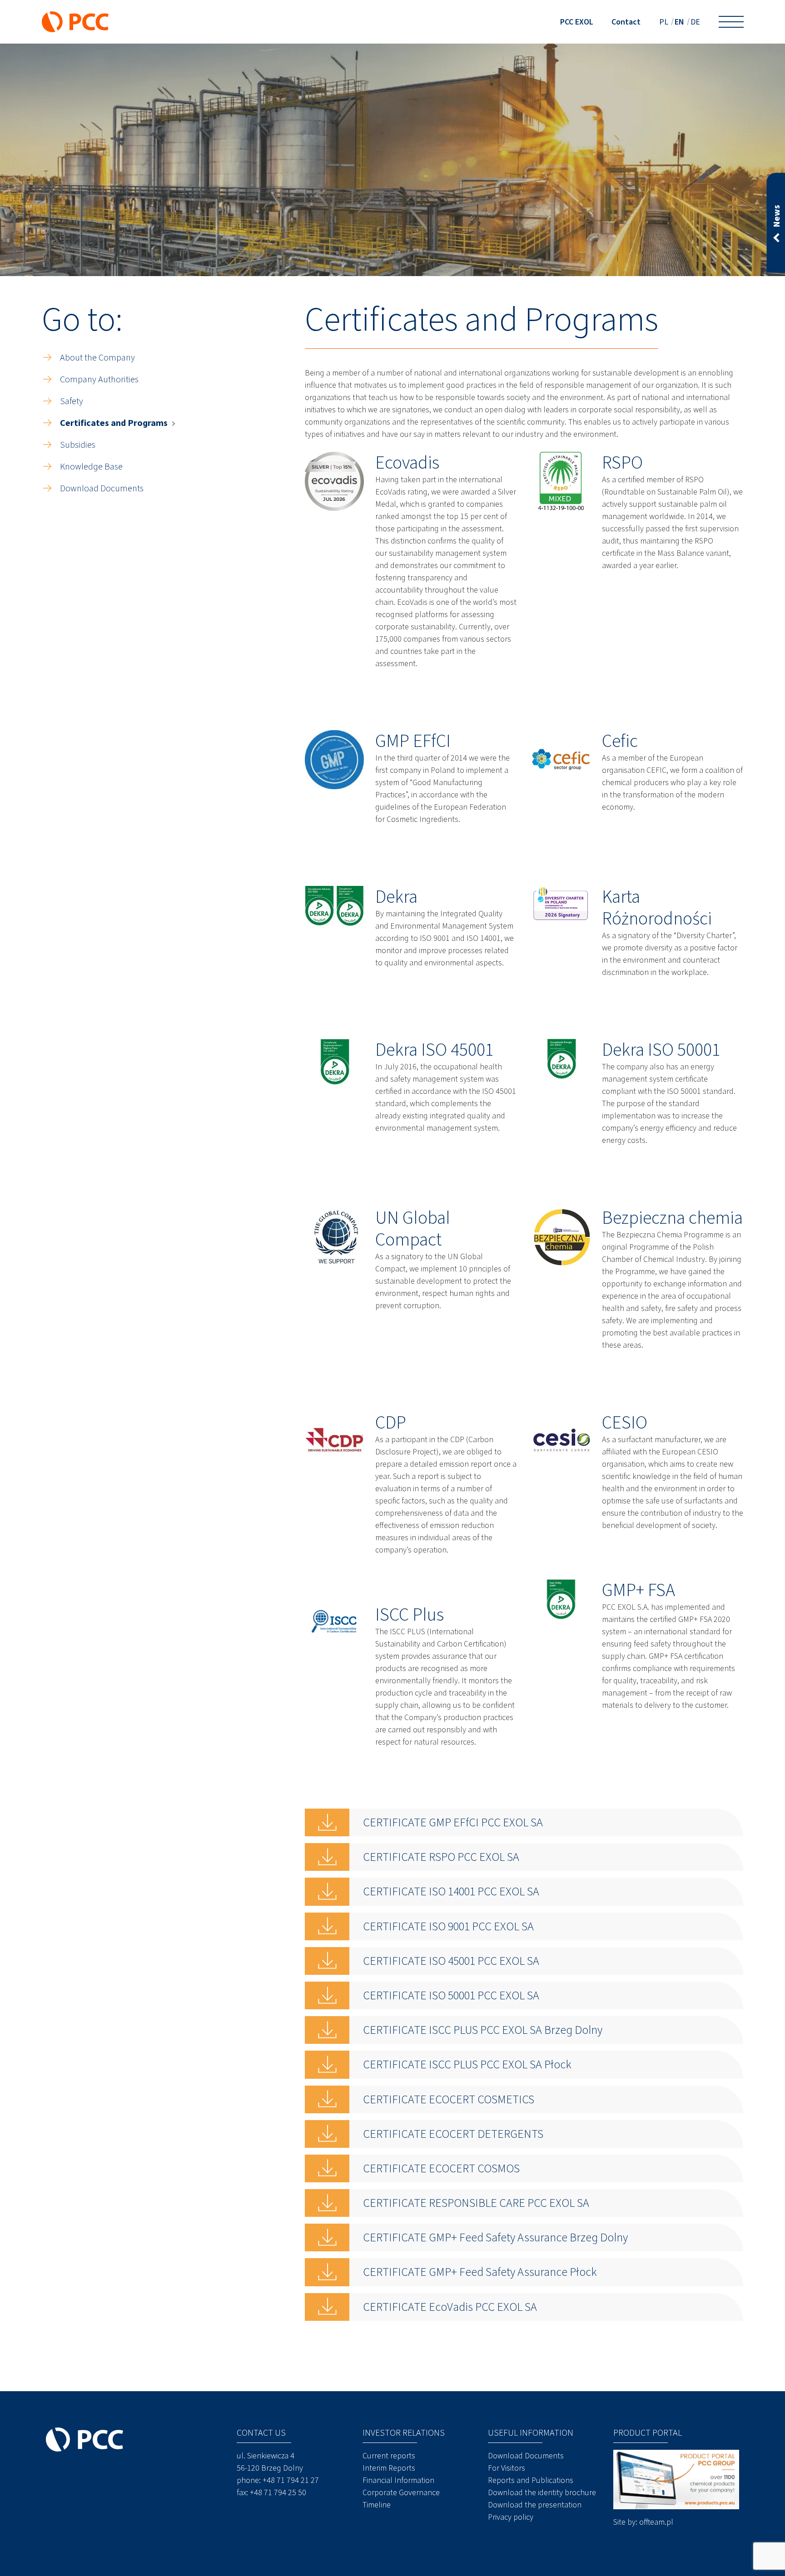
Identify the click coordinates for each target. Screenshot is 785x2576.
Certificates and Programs (114, 423)
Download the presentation (535, 2505)
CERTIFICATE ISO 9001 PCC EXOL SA (448, 1926)
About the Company (97, 358)
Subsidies (78, 445)
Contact (626, 22)
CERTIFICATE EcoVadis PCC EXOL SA (450, 2307)
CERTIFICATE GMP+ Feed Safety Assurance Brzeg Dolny (495, 2237)
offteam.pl (656, 2522)
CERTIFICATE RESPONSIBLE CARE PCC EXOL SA (476, 2203)
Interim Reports (389, 2468)
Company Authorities (99, 379)
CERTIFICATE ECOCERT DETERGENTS (453, 2134)
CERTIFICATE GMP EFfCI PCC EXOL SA (453, 1822)
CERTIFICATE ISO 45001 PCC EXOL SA (451, 1961)
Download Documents (102, 488)
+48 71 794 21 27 (291, 2480)
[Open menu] (731, 22)
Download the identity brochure (542, 2492)
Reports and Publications (531, 2480)
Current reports (389, 2456)
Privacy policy (511, 2517)
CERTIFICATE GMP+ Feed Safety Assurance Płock (480, 2272)
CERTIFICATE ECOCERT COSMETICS (449, 2099)
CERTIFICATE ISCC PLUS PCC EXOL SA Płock (467, 2064)
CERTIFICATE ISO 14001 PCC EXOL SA (451, 1891)
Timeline (377, 2505)
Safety (72, 401)
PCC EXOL (577, 22)
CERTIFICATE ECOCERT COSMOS (441, 2168)
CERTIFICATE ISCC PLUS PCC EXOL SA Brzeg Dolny (483, 2030)
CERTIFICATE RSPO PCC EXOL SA (441, 1857)
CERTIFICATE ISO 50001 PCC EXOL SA (451, 1995)
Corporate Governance (401, 2492)
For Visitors (507, 2468)
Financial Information (398, 2480)
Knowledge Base (91, 467)
